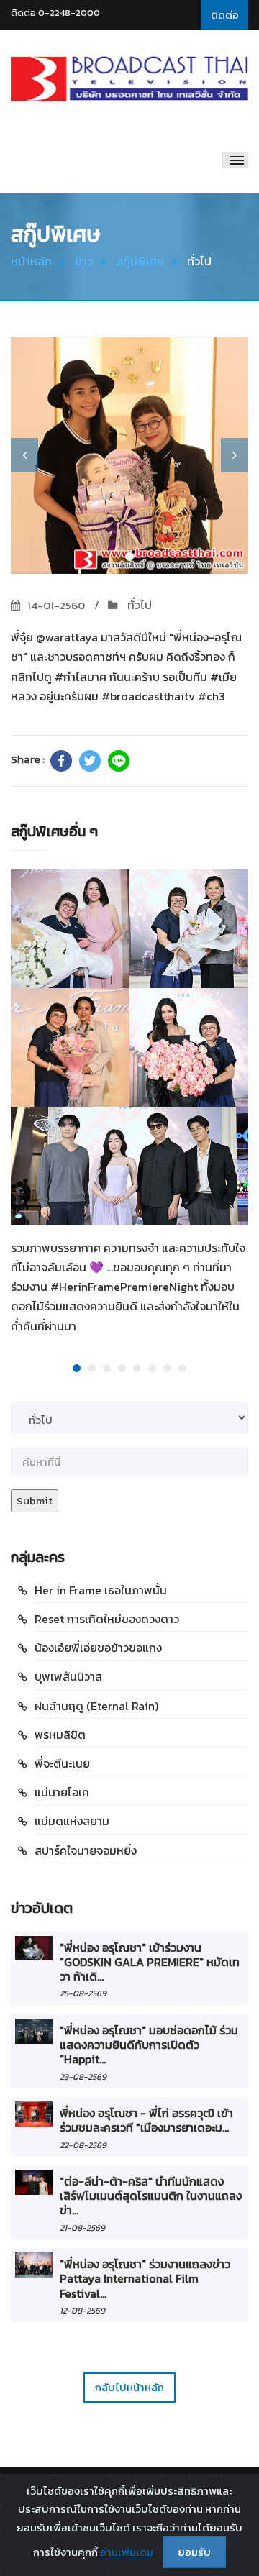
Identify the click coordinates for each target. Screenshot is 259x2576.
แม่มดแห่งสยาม (72, 1821)
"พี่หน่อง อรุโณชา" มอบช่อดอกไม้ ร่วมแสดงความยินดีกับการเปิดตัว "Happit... (149, 2045)
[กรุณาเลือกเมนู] (235, 160)
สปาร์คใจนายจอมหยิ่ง (86, 1850)
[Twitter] (90, 761)
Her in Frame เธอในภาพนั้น (101, 1590)
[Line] (119, 761)
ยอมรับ (194, 2552)
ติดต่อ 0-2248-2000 (55, 13)
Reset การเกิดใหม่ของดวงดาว (107, 1619)
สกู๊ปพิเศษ (140, 261)
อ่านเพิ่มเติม (127, 2552)
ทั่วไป (138, 605)
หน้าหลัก (31, 261)
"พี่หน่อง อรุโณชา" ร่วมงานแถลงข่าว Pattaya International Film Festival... (145, 2279)
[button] (24, 455)
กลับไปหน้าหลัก (129, 2387)
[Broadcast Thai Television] (129, 79)
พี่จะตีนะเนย (62, 1763)
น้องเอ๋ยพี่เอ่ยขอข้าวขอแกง (98, 1648)
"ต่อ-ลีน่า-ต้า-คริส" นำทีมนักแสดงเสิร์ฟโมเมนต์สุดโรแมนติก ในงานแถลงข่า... (151, 2196)
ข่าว (84, 261)
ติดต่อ (225, 15)
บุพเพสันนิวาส (68, 1676)
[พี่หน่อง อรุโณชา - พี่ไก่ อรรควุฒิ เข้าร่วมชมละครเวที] (34, 2114)
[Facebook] (61, 761)
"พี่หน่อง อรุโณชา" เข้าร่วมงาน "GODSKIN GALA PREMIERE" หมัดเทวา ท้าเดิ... (150, 1962)
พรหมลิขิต (60, 1735)
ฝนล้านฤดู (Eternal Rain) (96, 1706)
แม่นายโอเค (62, 1792)
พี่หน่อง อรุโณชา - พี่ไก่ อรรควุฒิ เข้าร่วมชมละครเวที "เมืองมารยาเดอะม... (146, 2120)
